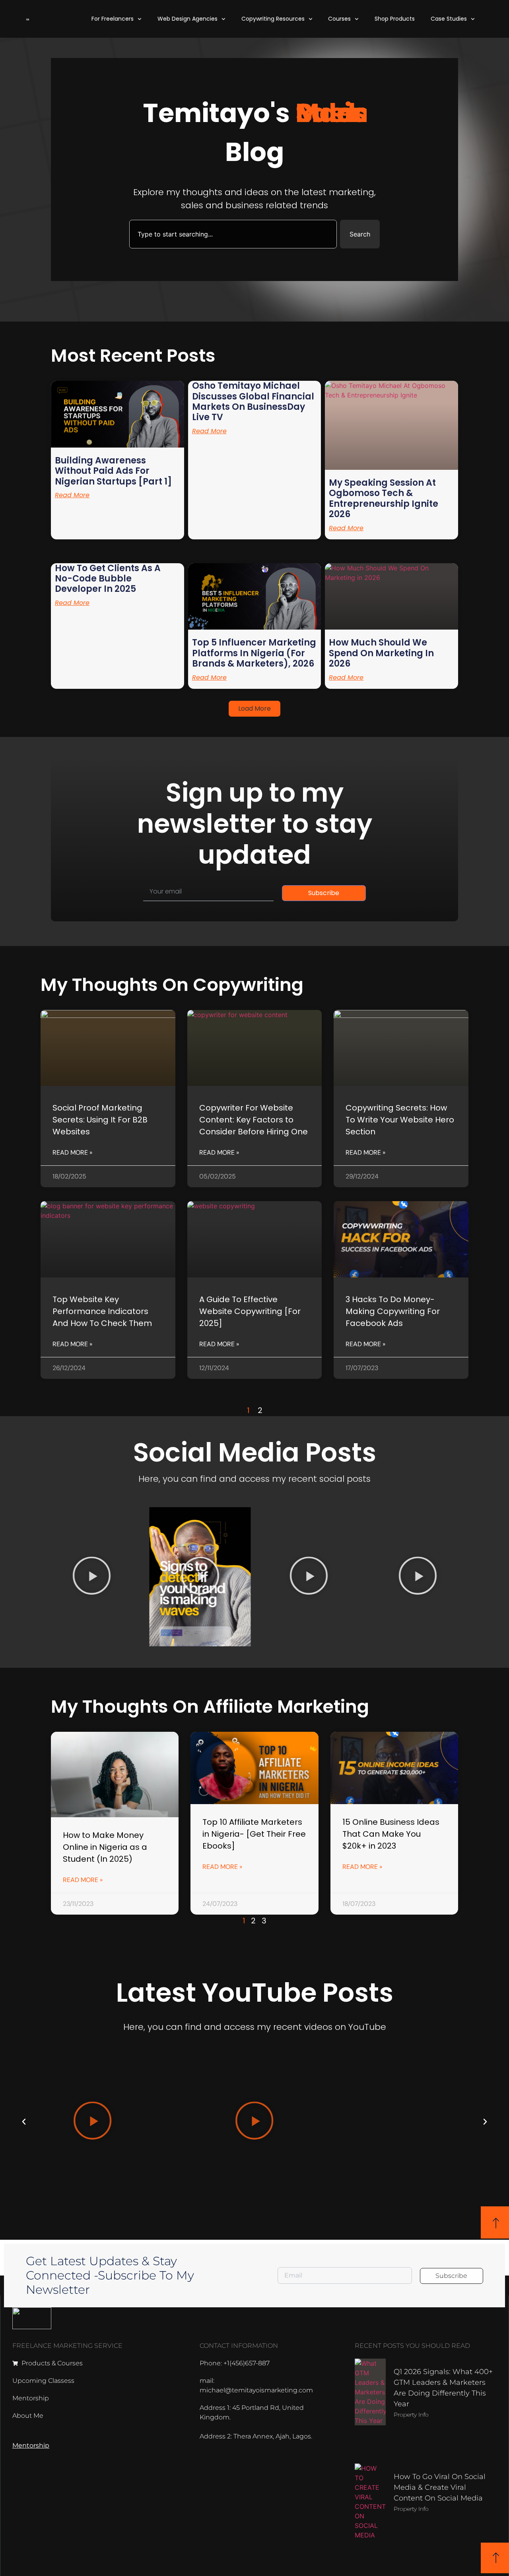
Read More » (72, 1152)
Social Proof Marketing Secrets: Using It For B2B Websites (100, 1120)
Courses (339, 19)
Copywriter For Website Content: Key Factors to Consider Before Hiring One (254, 1120)
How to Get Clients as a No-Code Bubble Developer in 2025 (108, 579)
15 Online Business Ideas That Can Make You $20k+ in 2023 (391, 1834)
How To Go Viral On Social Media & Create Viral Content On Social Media (440, 2487)
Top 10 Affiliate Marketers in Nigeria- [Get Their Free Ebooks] (254, 1834)
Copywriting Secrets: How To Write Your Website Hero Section (400, 1120)
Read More (72, 495)
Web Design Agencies (187, 19)
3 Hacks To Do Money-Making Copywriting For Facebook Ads (393, 1311)
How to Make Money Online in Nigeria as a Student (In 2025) (105, 1847)
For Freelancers (113, 19)
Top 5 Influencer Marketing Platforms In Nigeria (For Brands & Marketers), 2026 (254, 653)
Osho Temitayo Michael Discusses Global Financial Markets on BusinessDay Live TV (253, 401)
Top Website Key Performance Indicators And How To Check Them (102, 1311)
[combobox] (233, 234)
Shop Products (395, 19)
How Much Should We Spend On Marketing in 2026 (381, 653)
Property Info (411, 2415)
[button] (254, 709)
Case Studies (449, 19)
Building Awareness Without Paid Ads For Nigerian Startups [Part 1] (113, 471)
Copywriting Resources (273, 19)
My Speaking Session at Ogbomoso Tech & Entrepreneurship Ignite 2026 (384, 498)
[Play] (91, 1577)
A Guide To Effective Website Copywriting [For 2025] (250, 1311)
